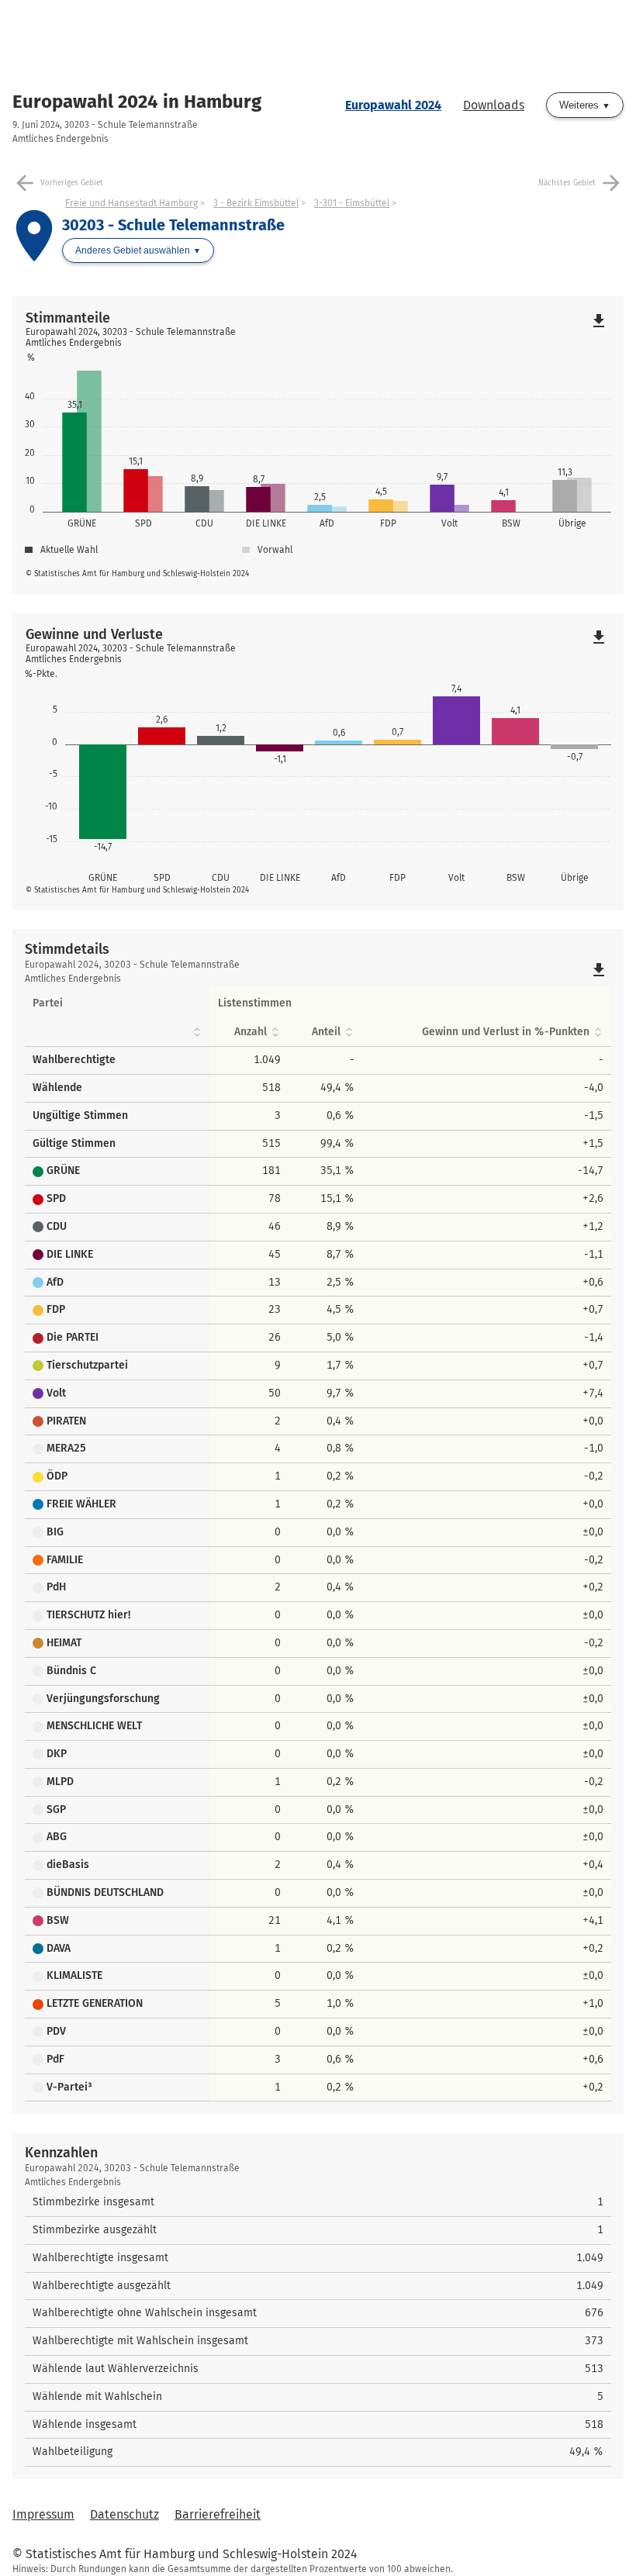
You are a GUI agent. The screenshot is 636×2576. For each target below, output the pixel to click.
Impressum (43, 2514)
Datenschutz (124, 2514)
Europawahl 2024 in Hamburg (137, 102)
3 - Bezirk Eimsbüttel (256, 203)
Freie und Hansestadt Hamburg (131, 203)
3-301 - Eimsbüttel (352, 203)
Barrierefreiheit (218, 2514)
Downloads (494, 105)
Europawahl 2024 (393, 105)
